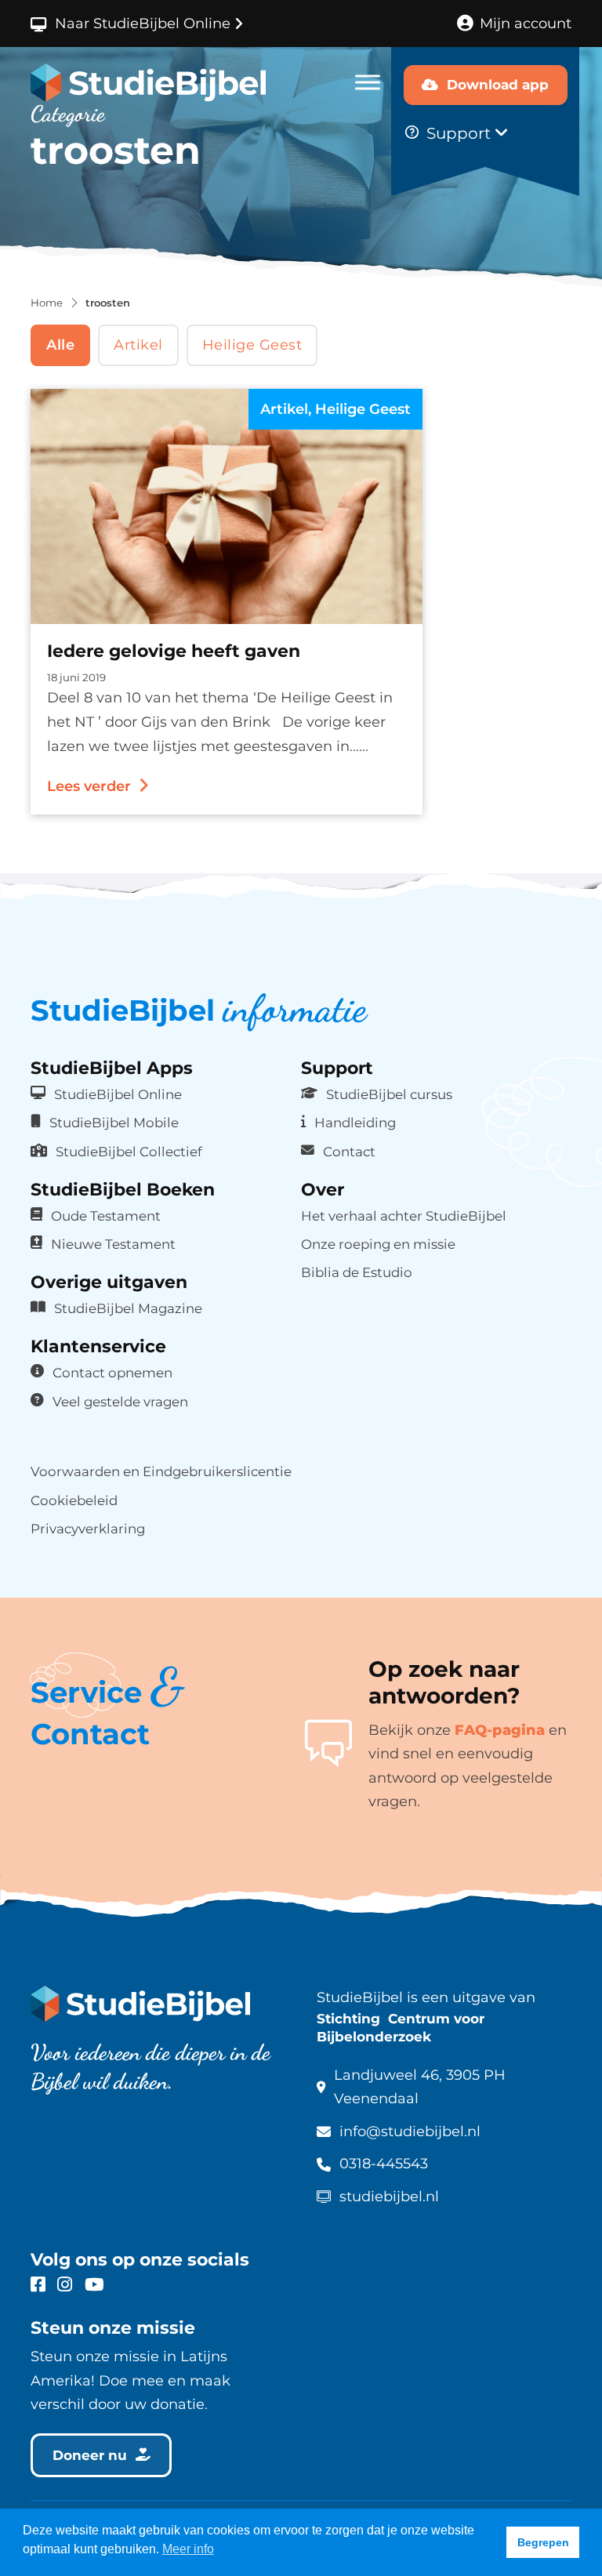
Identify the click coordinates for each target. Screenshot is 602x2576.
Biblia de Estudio (357, 1272)
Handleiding (355, 1123)
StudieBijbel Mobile (114, 1123)
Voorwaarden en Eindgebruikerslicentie (161, 1471)
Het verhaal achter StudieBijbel (404, 1216)
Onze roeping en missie (378, 1244)
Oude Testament (106, 1216)
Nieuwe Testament (113, 1244)
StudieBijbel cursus (389, 1094)
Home (47, 303)
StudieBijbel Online (118, 1094)
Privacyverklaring (88, 1529)
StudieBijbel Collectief (129, 1152)
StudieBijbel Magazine (128, 1308)
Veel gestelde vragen (120, 1402)
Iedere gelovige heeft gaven (174, 651)
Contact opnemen (112, 1373)
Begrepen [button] (543, 2542)
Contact (349, 1152)
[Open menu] (368, 82)
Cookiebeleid (74, 1500)
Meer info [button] (188, 2549)
